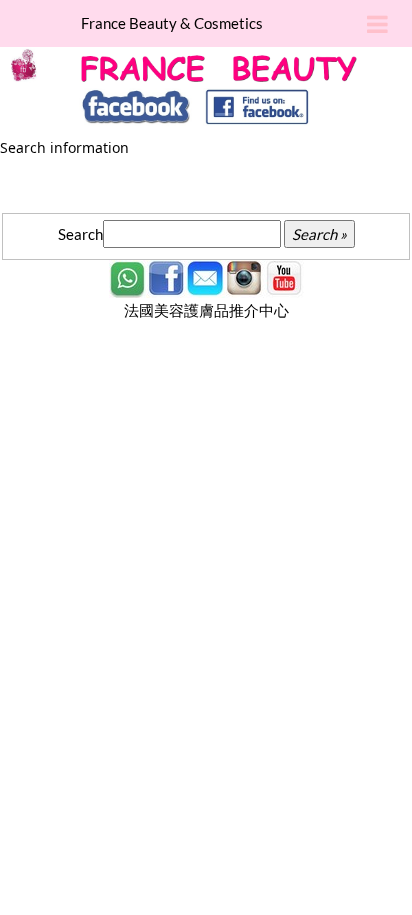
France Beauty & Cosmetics (172, 23)
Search (80, 234)
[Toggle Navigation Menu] (377, 25)
